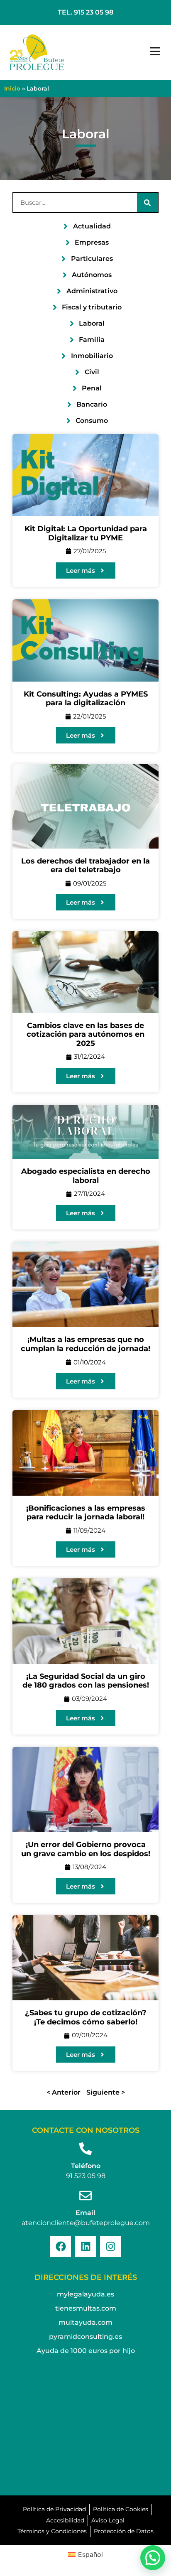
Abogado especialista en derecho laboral (86, 1176)
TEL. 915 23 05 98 (85, 12)
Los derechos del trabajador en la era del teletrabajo (85, 866)
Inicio (12, 88)
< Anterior (64, 2092)
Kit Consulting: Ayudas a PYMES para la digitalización (86, 699)
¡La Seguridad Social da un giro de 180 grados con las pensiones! (86, 1681)
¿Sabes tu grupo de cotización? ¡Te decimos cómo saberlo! (86, 2017)
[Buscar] (147, 203)
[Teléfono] (85, 2149)
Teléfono (86, 2166)
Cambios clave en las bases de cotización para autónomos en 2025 (85, 1034)
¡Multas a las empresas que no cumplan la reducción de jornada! (85, 1344)
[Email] (85, 2196)
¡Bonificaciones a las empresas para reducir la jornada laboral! (86, 1513)
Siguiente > (106, 2092)
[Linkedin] (85, 2247)
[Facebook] (61, 2247)
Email (85, 2213)
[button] (155, 52)
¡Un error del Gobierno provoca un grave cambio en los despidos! (86, 1849)
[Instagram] (110, 2247)
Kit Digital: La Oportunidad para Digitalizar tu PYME (86, 533)
